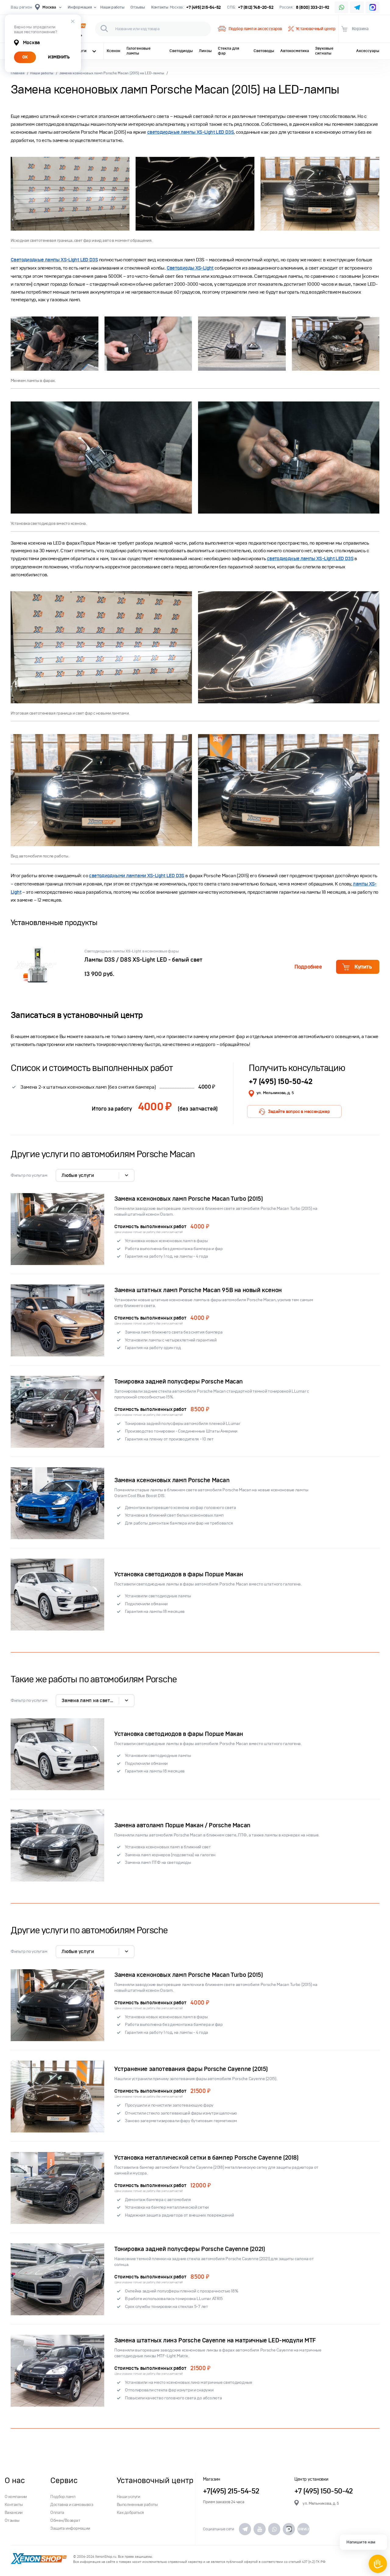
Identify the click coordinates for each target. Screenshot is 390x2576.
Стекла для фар (229, 51)
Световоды (264, 51)
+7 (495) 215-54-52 (204, 7)
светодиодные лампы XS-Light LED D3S (190, 132)
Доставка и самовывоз (72, 2505)
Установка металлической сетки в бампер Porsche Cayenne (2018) (206, 2158)
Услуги (80, 51)
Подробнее (308, 967)
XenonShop (39, 2559)
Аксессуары (368, 51)
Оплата (57, 2512)
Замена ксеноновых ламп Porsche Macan (172, 1480)
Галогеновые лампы (138, 51)
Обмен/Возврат (65, 2520)
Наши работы (112, 7)
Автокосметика (295, 51)
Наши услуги (128, 2497)
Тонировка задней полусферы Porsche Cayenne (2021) (190, 2249)
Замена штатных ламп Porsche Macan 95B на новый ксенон (198, 1290)
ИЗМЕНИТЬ (59, 57)
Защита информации (70, 2528)
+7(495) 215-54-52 (231, 2491)
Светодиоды (181, 51)
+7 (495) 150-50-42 (280, 1081)
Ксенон (113, 51)
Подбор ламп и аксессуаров (255, 29)
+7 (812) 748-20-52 (256, 7)
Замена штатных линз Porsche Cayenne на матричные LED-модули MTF (215, 2340)
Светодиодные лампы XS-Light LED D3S (54, 260)
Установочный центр (316, 29)
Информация (80, 7)
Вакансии (14, 2512)
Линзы (205, 51)
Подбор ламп (63, 2497)
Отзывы (138, 7)
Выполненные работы (137, 2505)
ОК (25, 57)
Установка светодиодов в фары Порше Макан (179, 1574)
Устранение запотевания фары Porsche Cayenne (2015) (191, 2069)
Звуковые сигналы (324, 51)
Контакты (160, 7)
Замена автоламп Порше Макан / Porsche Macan (182, 1825)
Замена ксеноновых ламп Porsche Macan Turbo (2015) (188, 1199)
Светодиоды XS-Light (190, 268)
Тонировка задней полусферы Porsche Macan (179, 1382)
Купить (363, 967)
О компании (16, 2497)
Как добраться (130, 2512)
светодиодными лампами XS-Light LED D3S (136, 876)
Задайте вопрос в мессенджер (299, 1111)
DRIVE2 (303, 2529)
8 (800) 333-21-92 (313, 7)
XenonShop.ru (106, 2557)
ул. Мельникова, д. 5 (275, 1093)
